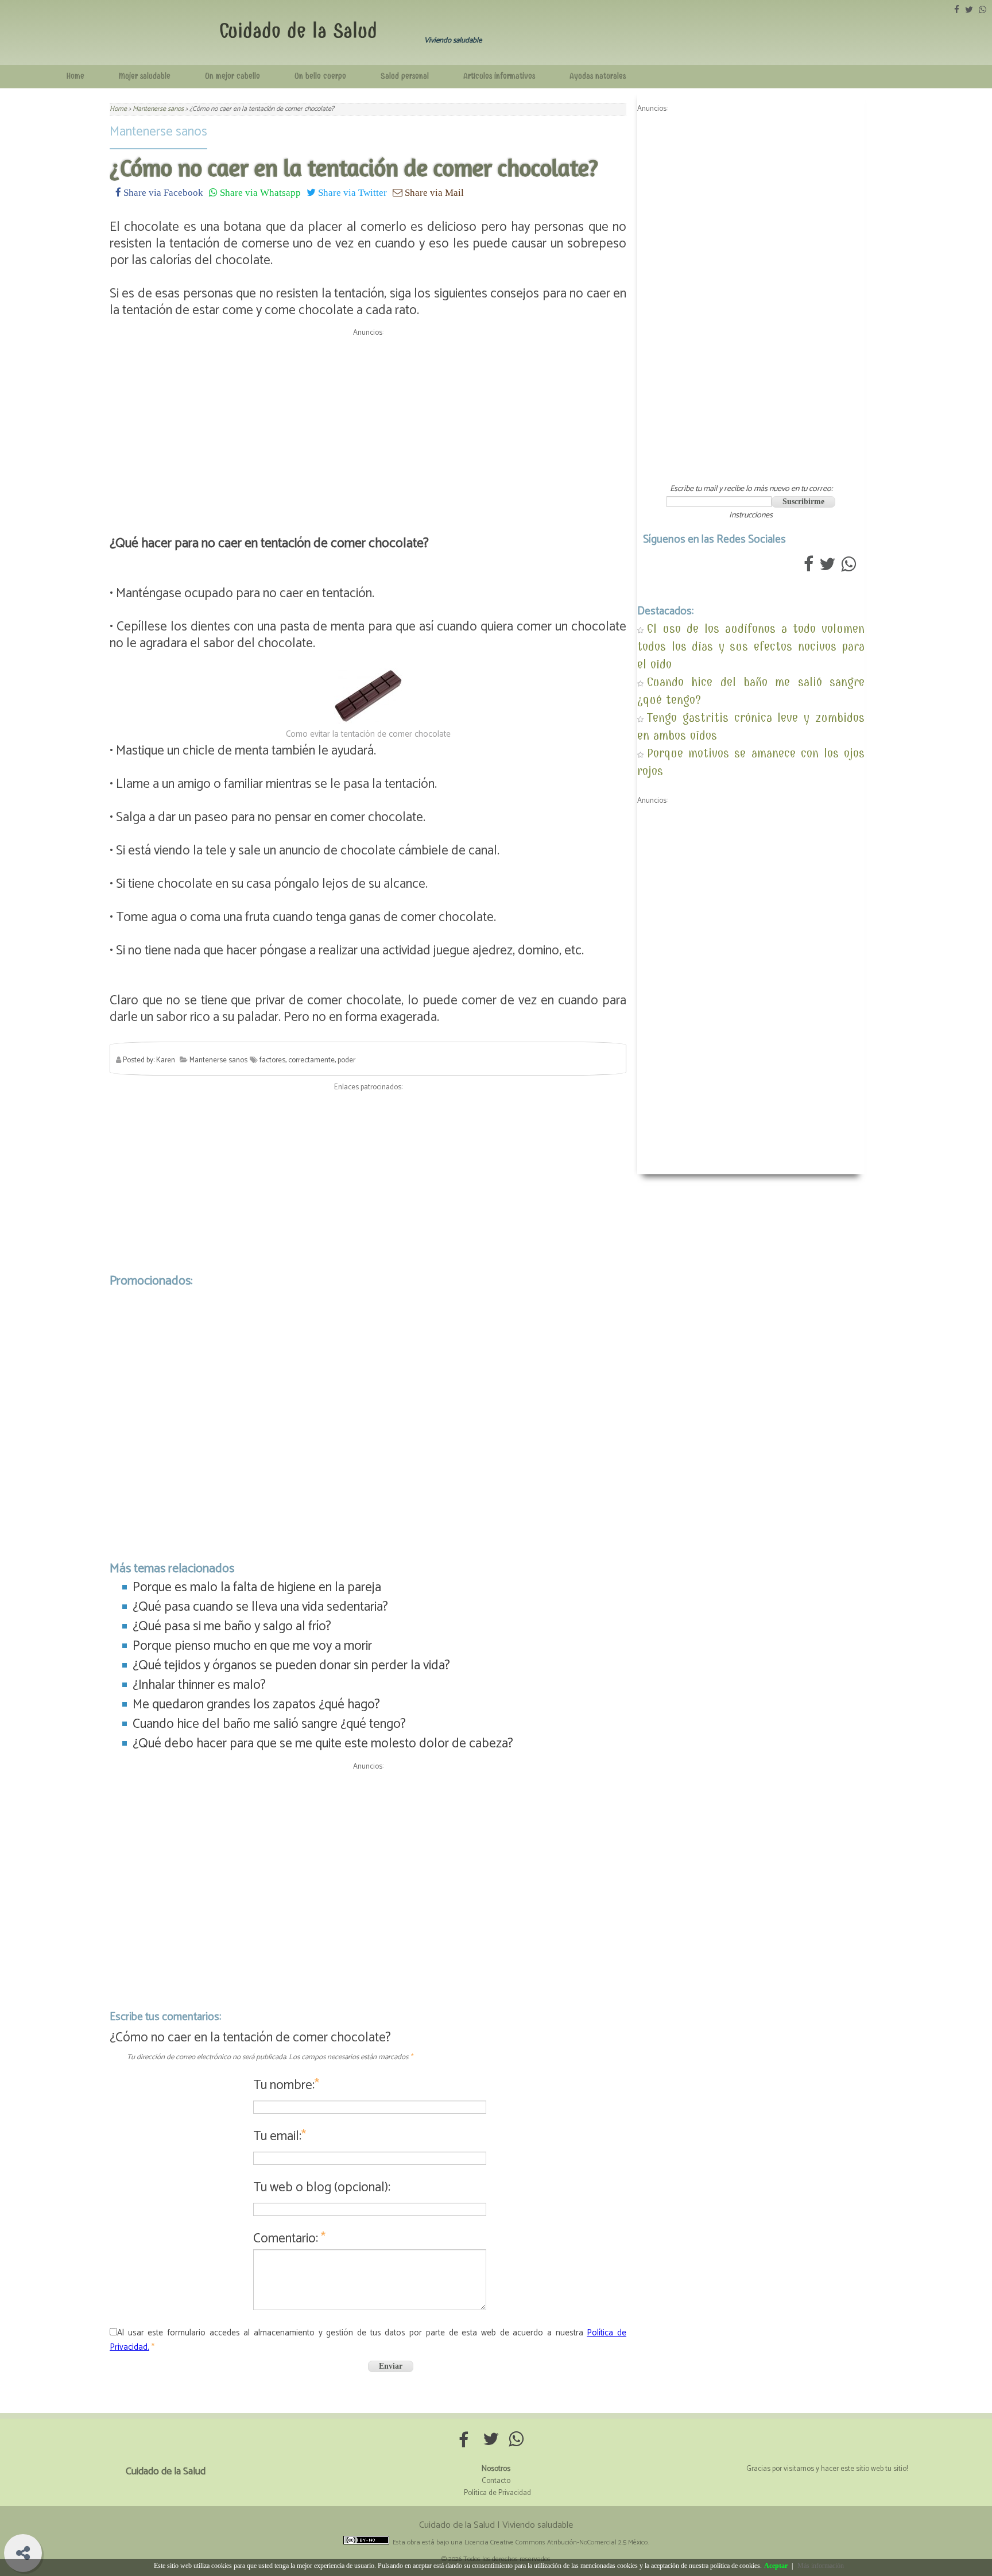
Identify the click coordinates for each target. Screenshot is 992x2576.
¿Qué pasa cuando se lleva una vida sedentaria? (260, 1607)
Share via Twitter (351, 192)
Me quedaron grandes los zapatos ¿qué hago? (256, 1705)
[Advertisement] (368, 421)
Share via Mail (433, 192)
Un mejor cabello (232, 76)
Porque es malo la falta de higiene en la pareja (257, 1587)
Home (75, 76)
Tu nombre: (286, 2085)
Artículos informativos (499, 76)
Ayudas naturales (598, 76)
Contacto (496, 2481)
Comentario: (289, 2239)
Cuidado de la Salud (298, 31)
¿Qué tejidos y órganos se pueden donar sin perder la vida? (291, 1666)
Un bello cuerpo (320, 76)
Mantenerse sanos (158, 132)
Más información (821, 2566)
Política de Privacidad (497, 2493)
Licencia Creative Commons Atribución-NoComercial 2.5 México (556, 2542)
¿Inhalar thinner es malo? (199, 1685)
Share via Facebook (162, 192)
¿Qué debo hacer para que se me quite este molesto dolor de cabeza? (323, 1744)
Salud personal (405, 76)
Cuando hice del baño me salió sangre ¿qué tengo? (269, 1724)
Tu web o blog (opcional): (322, 2188)
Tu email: (280, 2136)
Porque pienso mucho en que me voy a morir (252, 1646)
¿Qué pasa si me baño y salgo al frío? (232, 1627)
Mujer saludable (145, 76)
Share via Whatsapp (259, 192)
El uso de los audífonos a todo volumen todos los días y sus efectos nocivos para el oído (751, 646)
